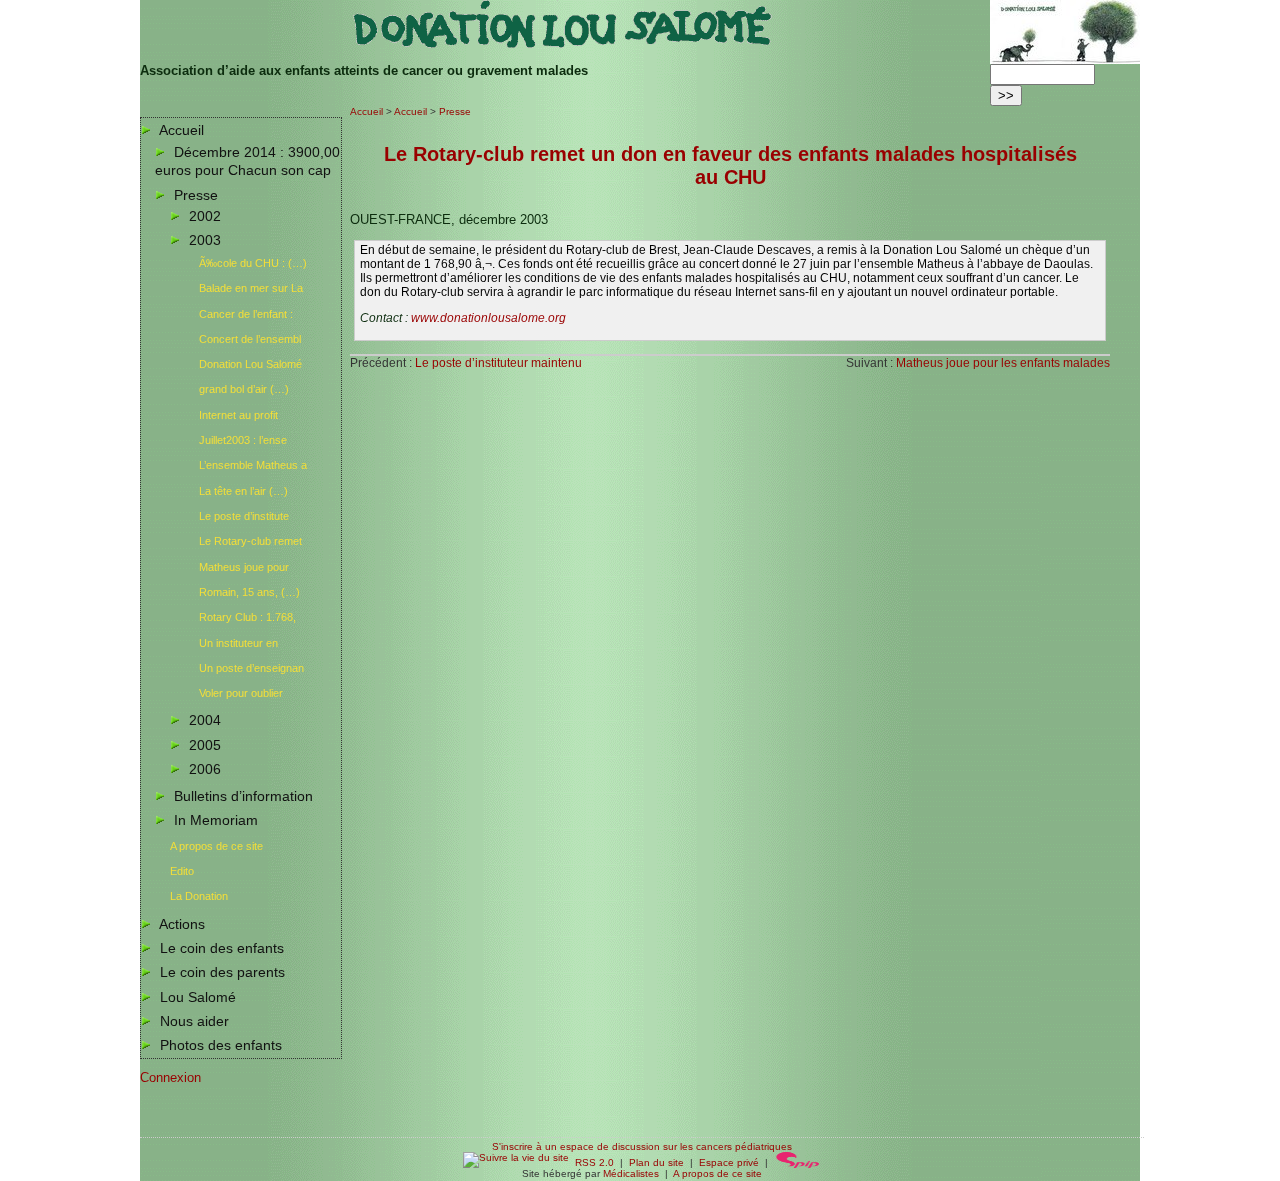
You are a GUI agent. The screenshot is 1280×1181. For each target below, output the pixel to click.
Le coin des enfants (222, 948)
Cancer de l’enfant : (246, 314)
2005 (205, 745)
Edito (182, 871)
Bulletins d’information (243, 796)
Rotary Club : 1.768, (247, 617)
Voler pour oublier (241, 693)
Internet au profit (238, 415)
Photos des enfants (221, 1045)
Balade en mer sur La (251, 288)
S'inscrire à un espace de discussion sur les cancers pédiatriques (642, 1146)
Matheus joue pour (244, 567)
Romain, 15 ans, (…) (249, 592)
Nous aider (194, 1021)
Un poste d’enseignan (251, 668)
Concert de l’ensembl (250, 339)
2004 (205, 720)
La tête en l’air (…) (243, 491)
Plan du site (656, 1162)
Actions (182, 924)
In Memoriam (216, 820)
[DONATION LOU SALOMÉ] (565, 44)
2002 (205, 216)
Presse (196, 195)
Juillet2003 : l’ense (243, 440)
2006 (205, 769)
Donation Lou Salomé (250, 364)
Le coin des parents (222, 972)
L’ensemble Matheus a (253, 465)
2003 (205, 240)
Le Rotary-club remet (250, 541)
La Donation (199, 896)
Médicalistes (631, 1173)
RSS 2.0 (591, 1162)
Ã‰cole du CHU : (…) (253, 263)
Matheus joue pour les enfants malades (1003, 362)
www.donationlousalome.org (488, 318)
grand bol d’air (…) (244, 389)
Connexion (170, 1077)
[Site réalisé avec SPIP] (798, 1162)
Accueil (181, 130)
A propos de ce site (216, 846)
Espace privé (729, 1162)
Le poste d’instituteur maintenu (498, 362)
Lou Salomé (198, 997)
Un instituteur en (238, 643)
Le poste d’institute (244, 516)
